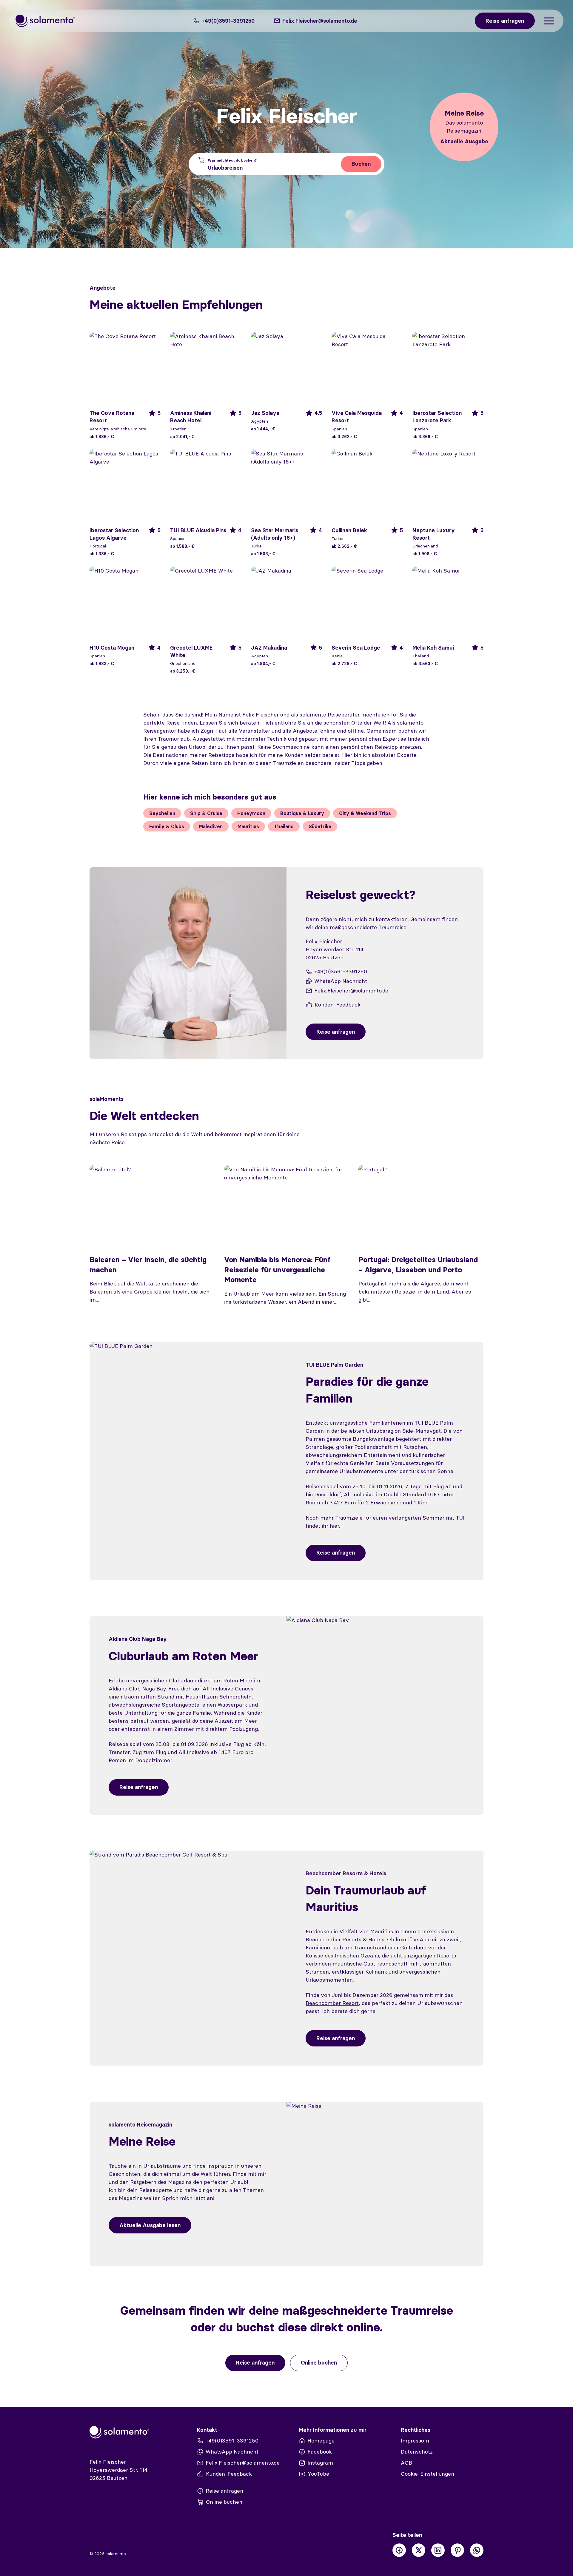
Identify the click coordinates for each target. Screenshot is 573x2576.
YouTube (318, 2474)
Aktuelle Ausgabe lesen (150, 2225)
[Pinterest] (457, 2550)
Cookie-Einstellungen (428, 2474)
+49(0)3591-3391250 (228, 21)
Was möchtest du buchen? (232, 160)
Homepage (321, 2441)
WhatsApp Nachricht (341, 981)
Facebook (320, 2452)
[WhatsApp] (477, 2550)
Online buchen (319, 2363)
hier (334, 1526)
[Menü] (549, 21)
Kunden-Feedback (338, 1005)
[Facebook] (399, 2550)
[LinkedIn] (438, 2550)
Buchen (361, 164)
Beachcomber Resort (332, 2003)
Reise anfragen (336, 1553)
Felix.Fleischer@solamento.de (351, 991)
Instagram (320, 2463)
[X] (419, 2550)
